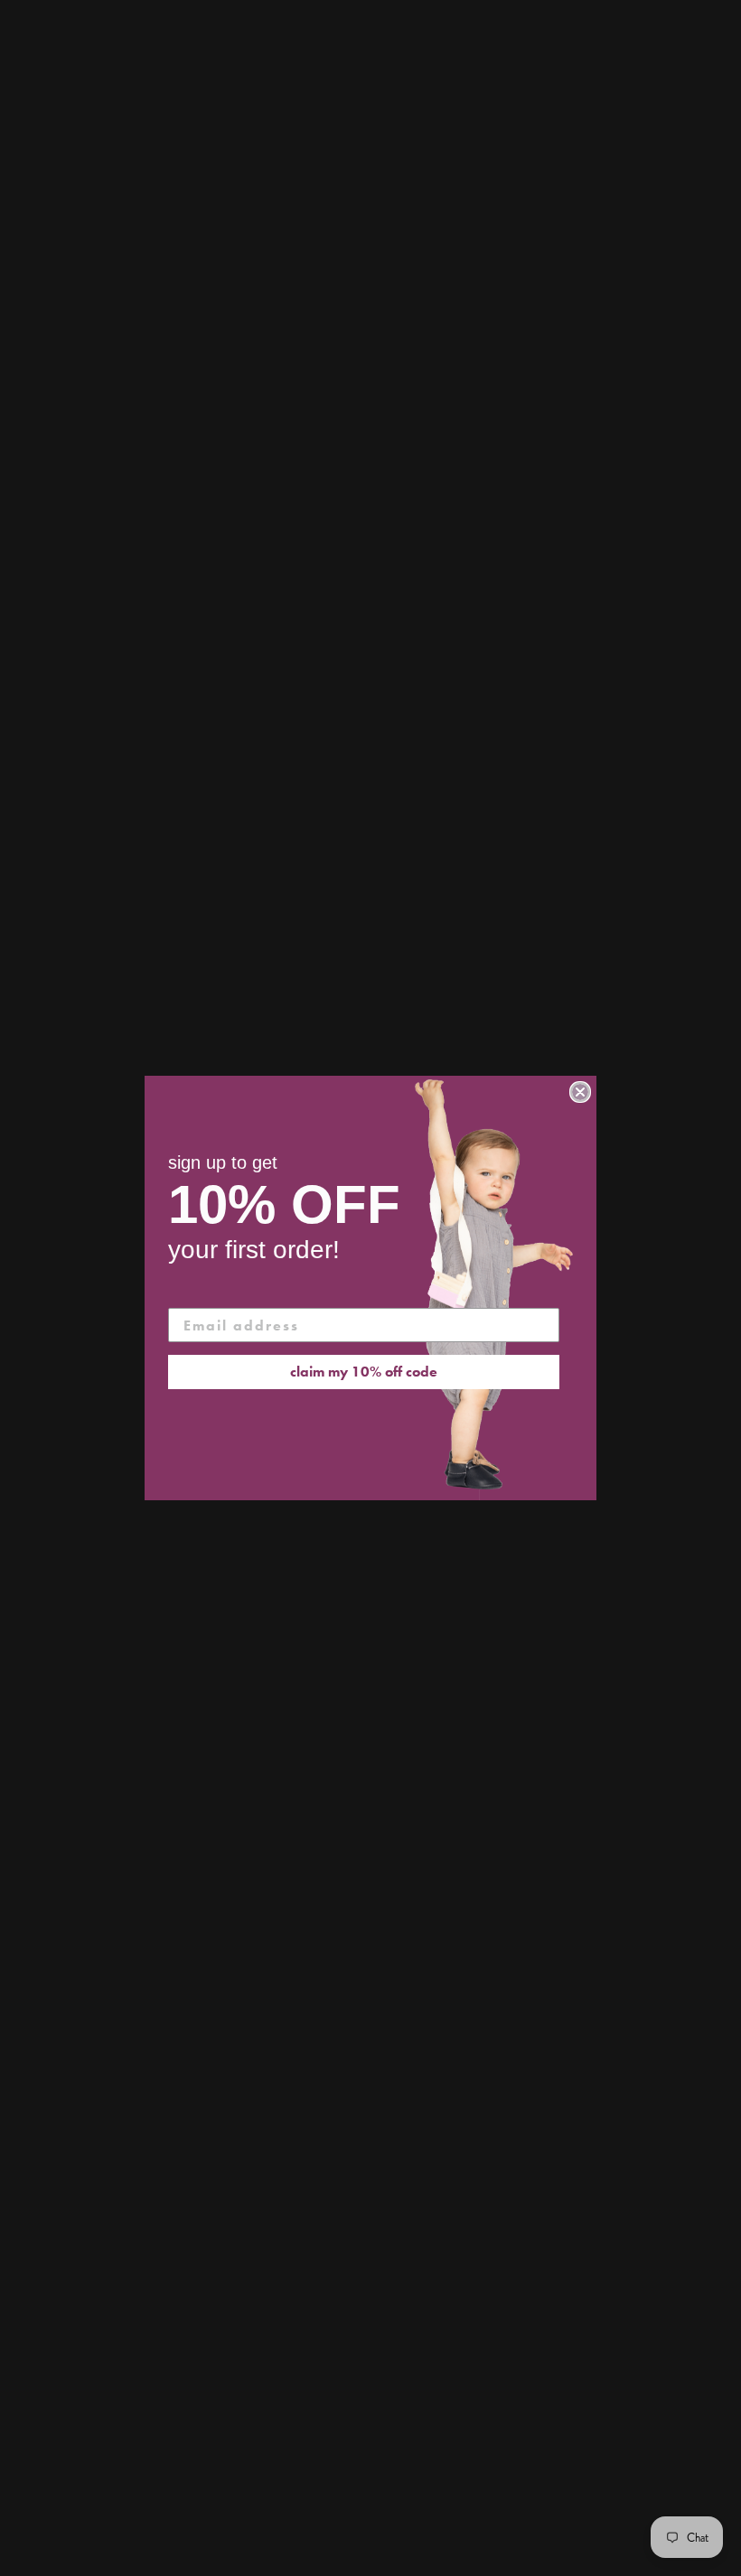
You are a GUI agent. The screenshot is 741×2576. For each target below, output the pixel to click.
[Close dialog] (580, 1092)
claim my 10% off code (364, 1372)
